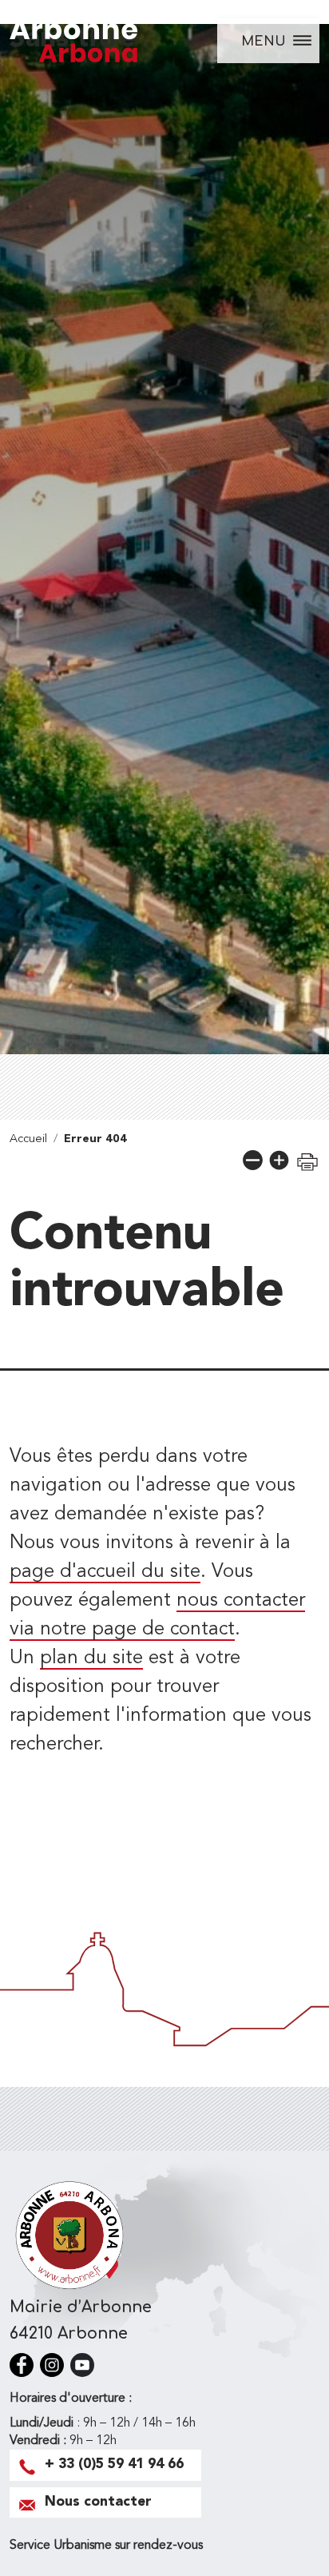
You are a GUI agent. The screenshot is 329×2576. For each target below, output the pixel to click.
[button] (253, 1160)
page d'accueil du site (105, 1572)
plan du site (91, 1658)
